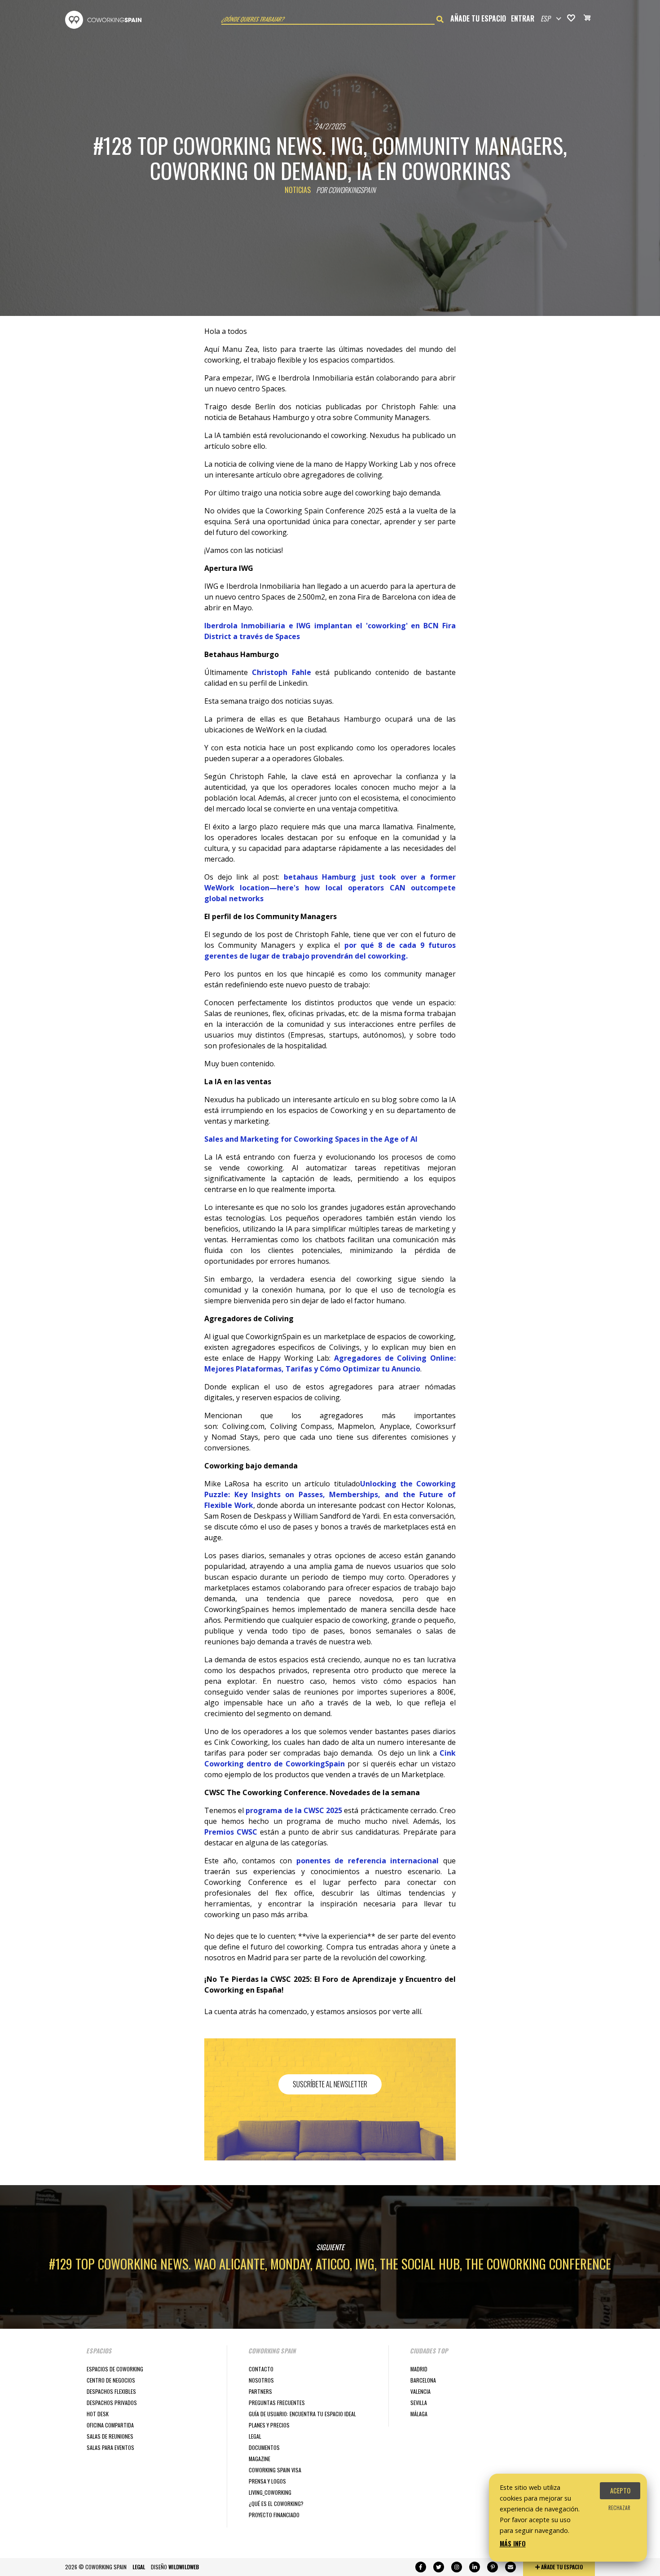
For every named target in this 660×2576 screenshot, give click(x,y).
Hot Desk (98, 2414)
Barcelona (423, 2380)
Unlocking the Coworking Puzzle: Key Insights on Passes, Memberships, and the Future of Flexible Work (330, 1494)
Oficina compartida (110, 2425)
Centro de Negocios (111, 2380)
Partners (260, 2391)
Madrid (419, 2369)
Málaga (419, 2414)
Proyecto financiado (274, 2515)
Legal (255, 2436)
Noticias (298, 190)
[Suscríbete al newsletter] (510, 2567)
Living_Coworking (270, 2492)
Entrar (523, 18)
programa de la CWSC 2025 (294, 1810)
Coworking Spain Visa (275, 2470)
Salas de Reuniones (110, 2436)
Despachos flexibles (111, 2391)
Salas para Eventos (110, 2447)
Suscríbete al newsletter (330, 2084)
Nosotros (261, 2380)
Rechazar (619, 2508)
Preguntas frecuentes (277, 2403)
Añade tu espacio (478, 18)
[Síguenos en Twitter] (439, 2567)
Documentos (264, 2447)
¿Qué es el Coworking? (276, 2504)
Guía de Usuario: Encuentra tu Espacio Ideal (302, 2414)
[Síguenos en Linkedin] (475, 2567)
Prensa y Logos (267, 2481)
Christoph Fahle (281, 672)
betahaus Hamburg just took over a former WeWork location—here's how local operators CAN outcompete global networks (330, 888)
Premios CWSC (231, 1832)
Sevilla (419, 2403)
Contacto (261, 2369)
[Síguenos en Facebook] (421, 2567)
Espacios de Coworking (115, 2369)
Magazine (260, 2459)
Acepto (620, 2491)
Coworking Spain (103, 20)
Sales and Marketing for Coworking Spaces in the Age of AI (311, 1139)
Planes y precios (269, 2425)
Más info (513, 2543)
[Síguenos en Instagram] (457, 2567)
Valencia (420, 2391)
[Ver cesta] (587, 19)
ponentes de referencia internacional (368, 1861)
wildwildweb (184, 2567)
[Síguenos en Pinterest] (493, 2567)
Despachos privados (112, 2403)
